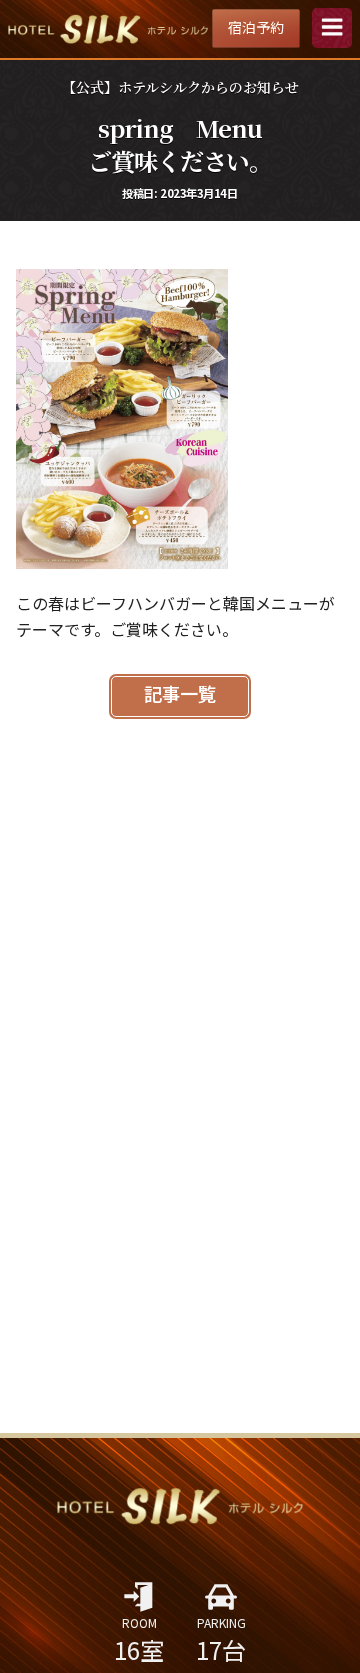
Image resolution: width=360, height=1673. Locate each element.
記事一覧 (180, 695)
